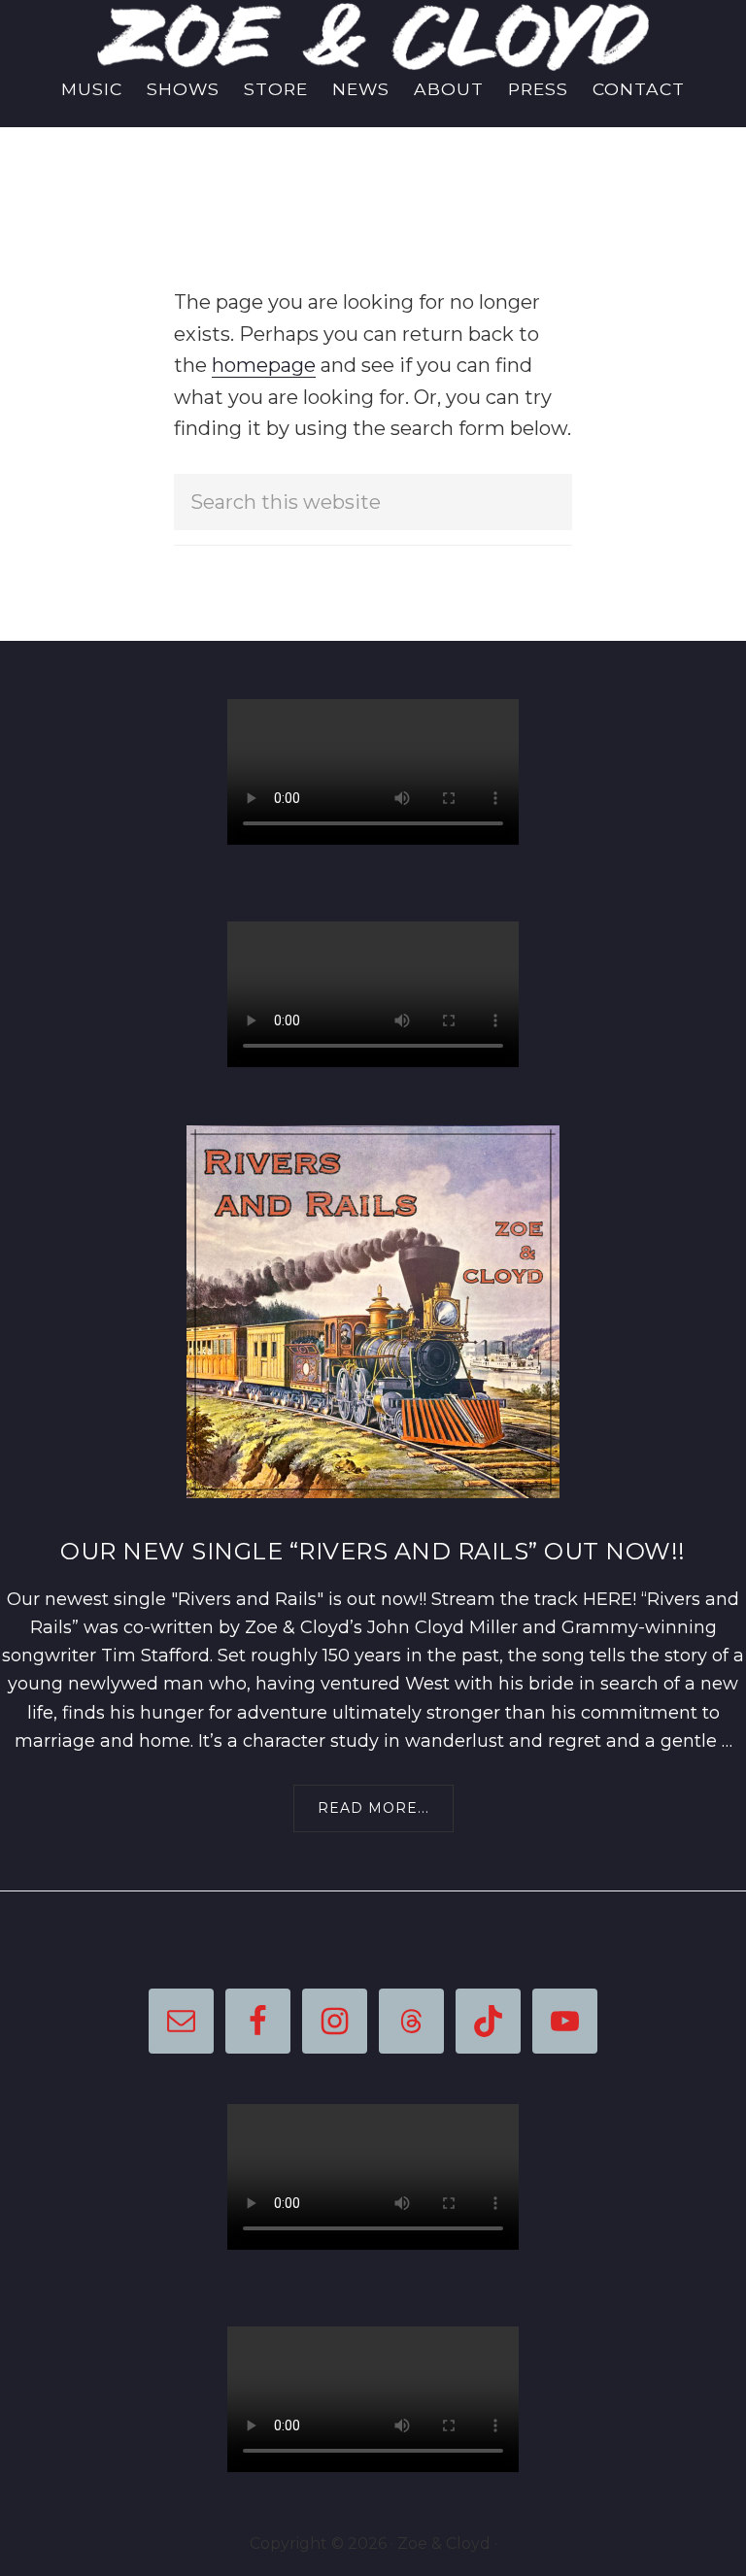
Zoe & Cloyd (373, 37)
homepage (264, 365)
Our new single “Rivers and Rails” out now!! (373, 1551)
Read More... (382, 1816)
